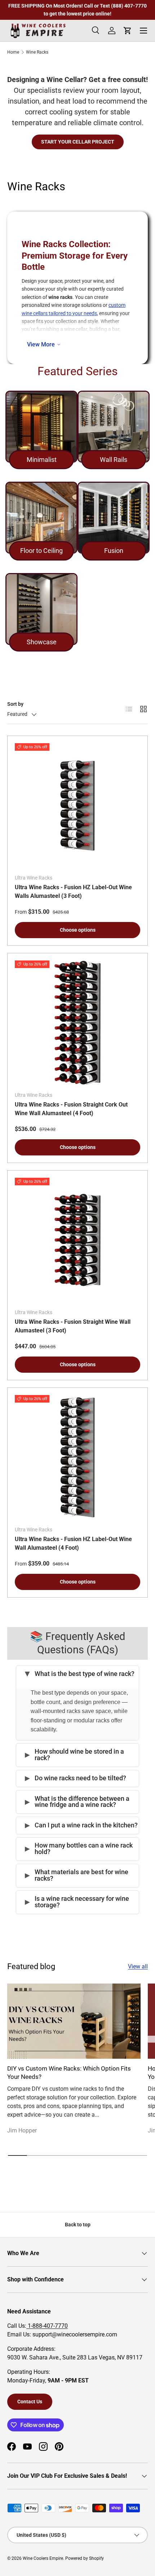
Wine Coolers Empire (43, 2558)
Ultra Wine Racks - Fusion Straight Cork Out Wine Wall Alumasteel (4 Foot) (71, 1109)
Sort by (15, 704)
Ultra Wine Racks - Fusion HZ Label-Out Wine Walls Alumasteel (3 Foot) (73, 892)
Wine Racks (37, 52)
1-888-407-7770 (47, 2326)
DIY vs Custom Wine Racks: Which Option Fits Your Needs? (69, 2073)
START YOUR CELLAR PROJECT (78, 142)
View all (138, 1966)
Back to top (78, 2225)
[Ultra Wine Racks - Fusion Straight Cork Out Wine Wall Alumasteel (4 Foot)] (77, 1023)
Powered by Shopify (85, 2558)
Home (13, 52)
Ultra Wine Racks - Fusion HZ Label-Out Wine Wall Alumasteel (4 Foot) (73, 1543)
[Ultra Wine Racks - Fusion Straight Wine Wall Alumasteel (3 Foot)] (77, 1240)
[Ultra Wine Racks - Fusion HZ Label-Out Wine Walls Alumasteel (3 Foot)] (77, 806)
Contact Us (30, 2402)
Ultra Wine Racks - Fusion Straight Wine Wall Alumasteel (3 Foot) (73, 1326)
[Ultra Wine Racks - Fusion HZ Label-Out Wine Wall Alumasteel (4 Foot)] (77, 1458)
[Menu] (143, 31)
